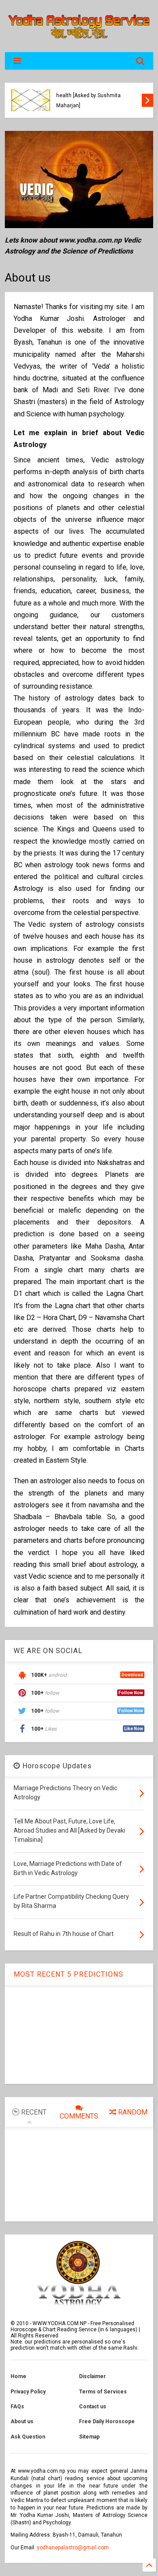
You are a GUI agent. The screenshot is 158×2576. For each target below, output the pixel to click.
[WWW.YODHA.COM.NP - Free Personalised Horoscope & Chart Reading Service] (79, 41)
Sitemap (89, 2437)
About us (22, 2421)
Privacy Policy (28, 2392)
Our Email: (24, 2548)
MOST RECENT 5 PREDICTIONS (68, 1974)
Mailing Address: (32, 2535)
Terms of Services (103, 2392)
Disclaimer (92, 2376)
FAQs (17, 2407)
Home (18, 2376)
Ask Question (28, 2437)
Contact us (93, 2407)
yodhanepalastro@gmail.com (73, 2548)
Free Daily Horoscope (107, 2421)
